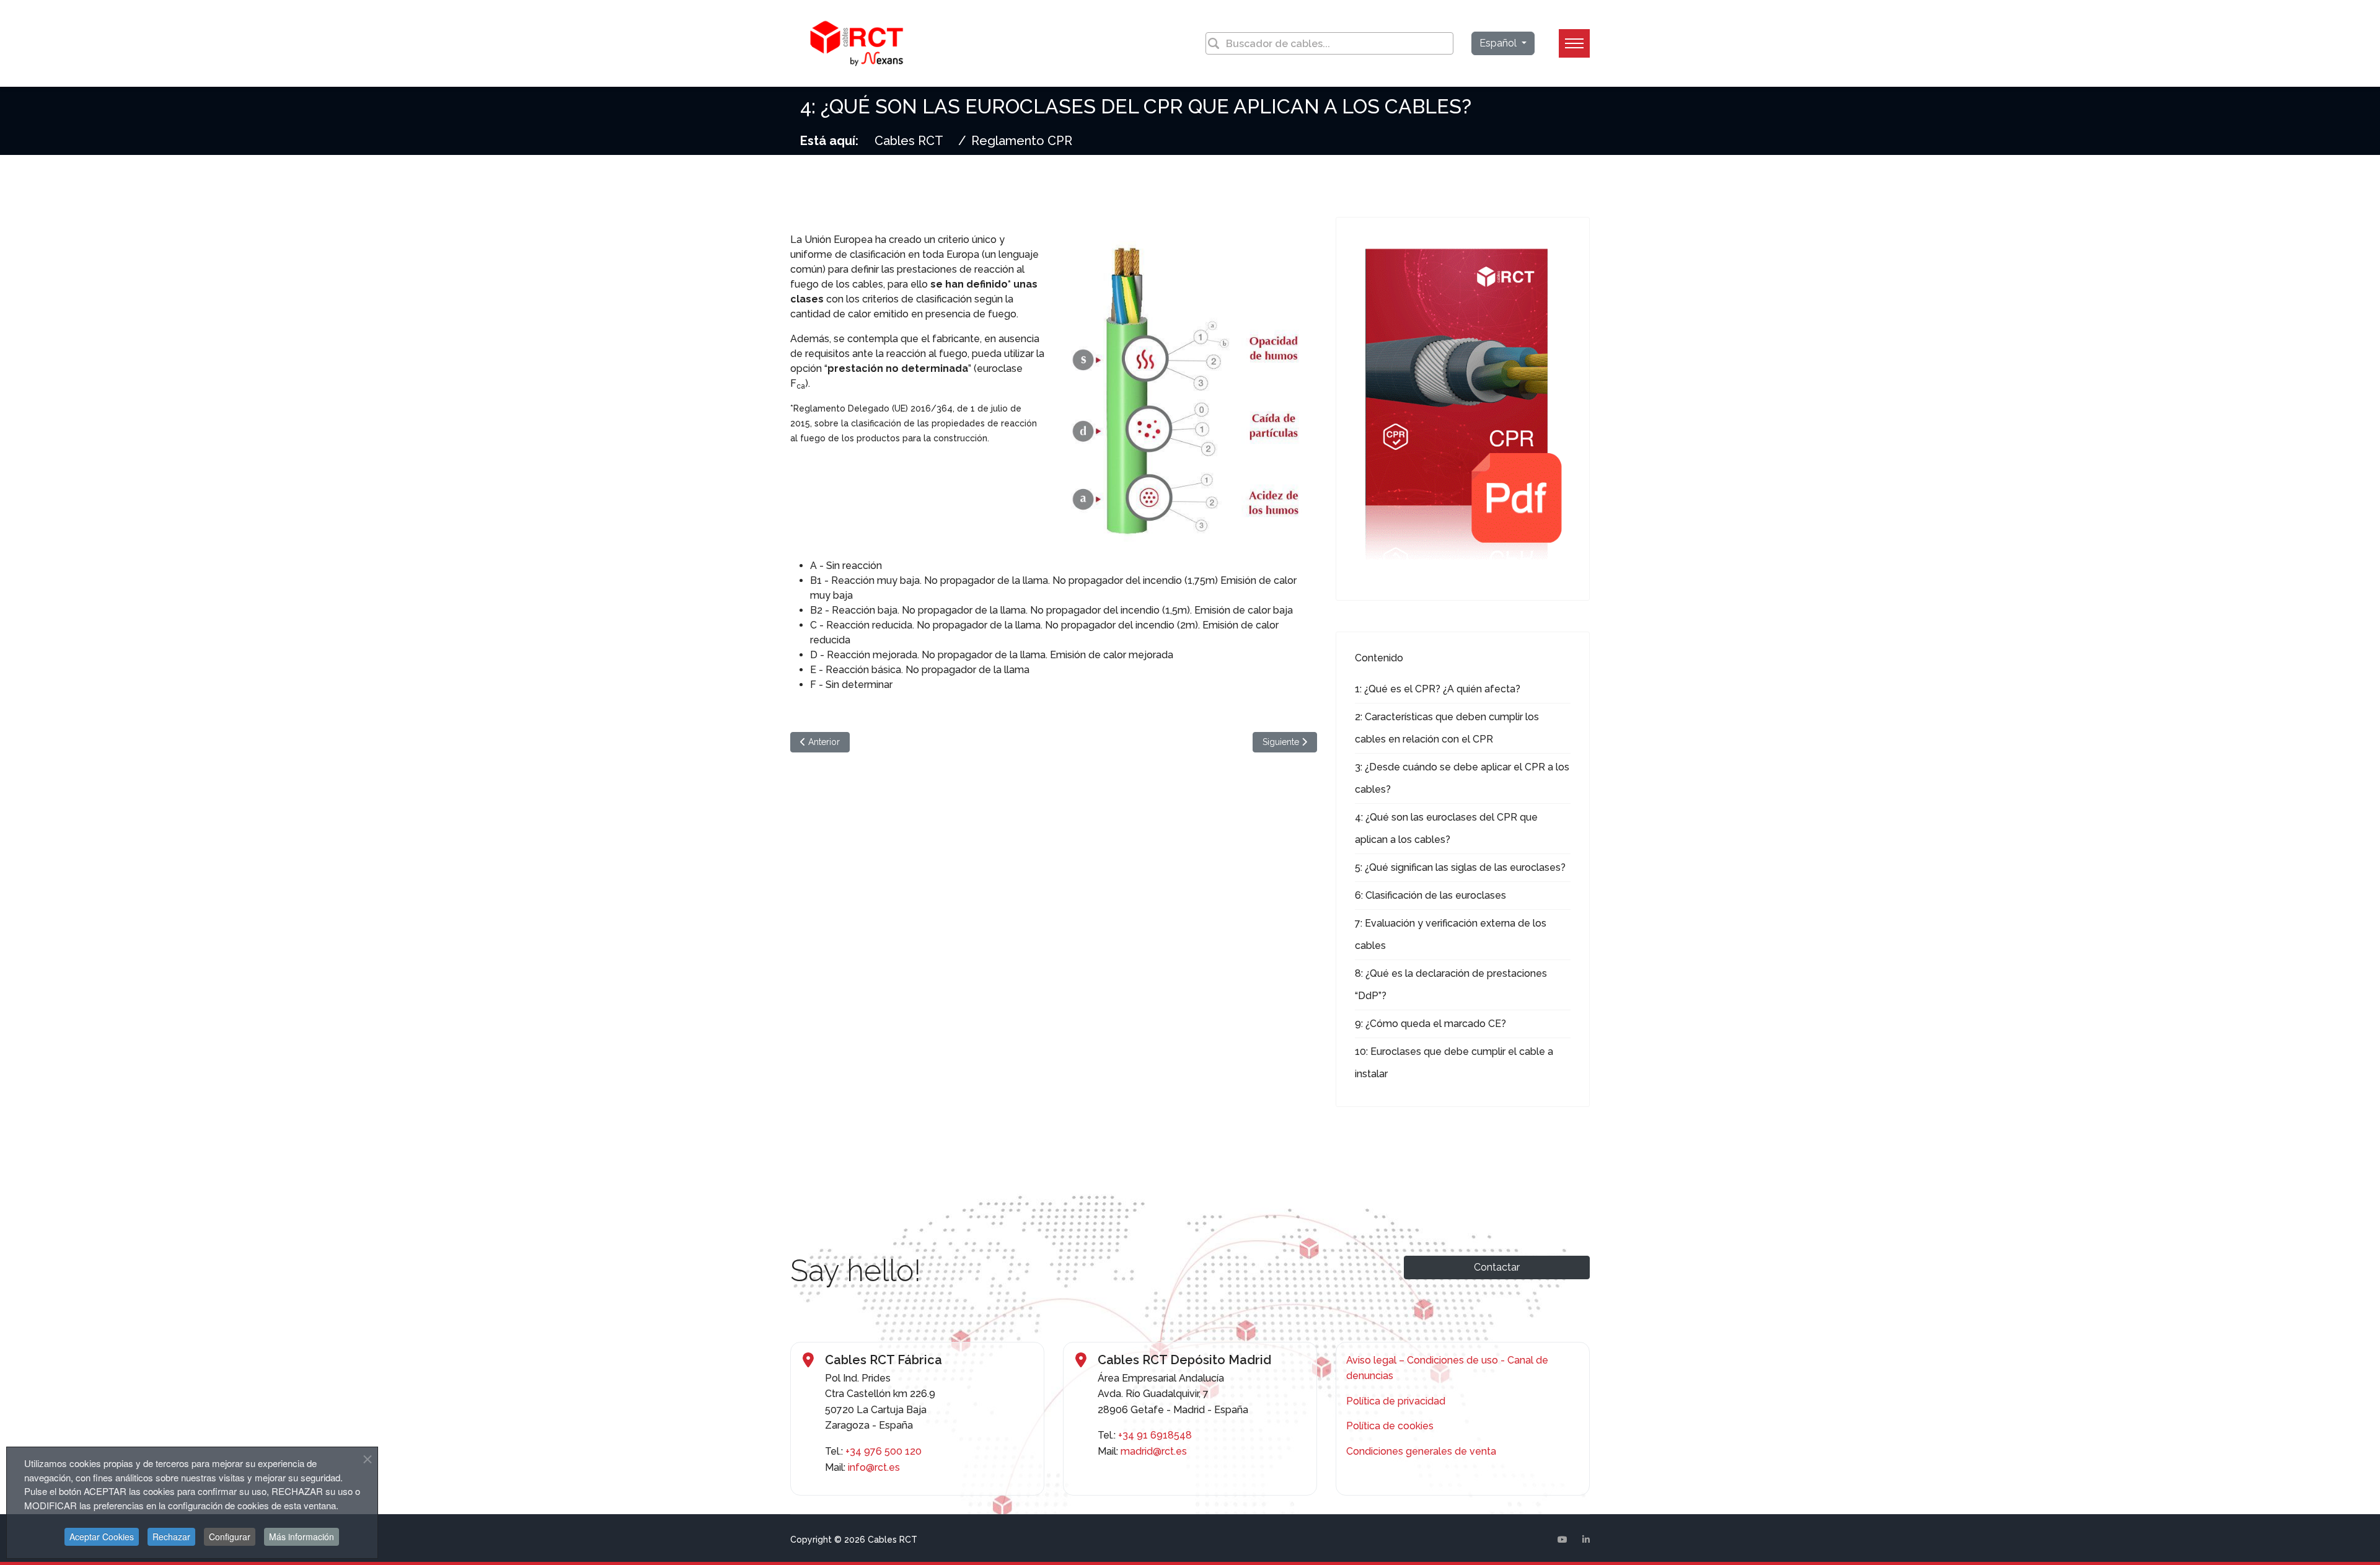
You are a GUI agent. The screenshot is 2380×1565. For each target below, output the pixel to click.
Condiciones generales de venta (1421, 1451)
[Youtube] (1562, 1540)
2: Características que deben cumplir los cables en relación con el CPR (1447, 728)
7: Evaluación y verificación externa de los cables (1451, 934)
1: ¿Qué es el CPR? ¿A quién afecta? (1438, 689)
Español (1499, 43)
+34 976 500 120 (884, 1451)
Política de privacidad (1396, 1401)
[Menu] (1574, 43)
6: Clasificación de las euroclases (1430, 895)
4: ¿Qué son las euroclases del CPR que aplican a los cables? (1446, 828)
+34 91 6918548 (1155, 1435)
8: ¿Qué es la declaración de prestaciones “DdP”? (1451, 985)
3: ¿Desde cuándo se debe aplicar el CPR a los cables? (1462, 778)
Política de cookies (1390, 1426)
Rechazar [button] (171, 1536)
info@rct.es (874, 1467)
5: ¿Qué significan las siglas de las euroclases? (1460, 867)
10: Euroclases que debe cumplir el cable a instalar (1454, 1063)
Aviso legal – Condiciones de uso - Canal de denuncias (1447, 1368)
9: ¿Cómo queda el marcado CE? (1430, 1024)
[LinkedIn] (1586, 1540)
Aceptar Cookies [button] (102, 1536)
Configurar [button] (230, 1536)
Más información (302, 1536)
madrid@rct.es (1154, 1451)
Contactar (1497, 1267)
